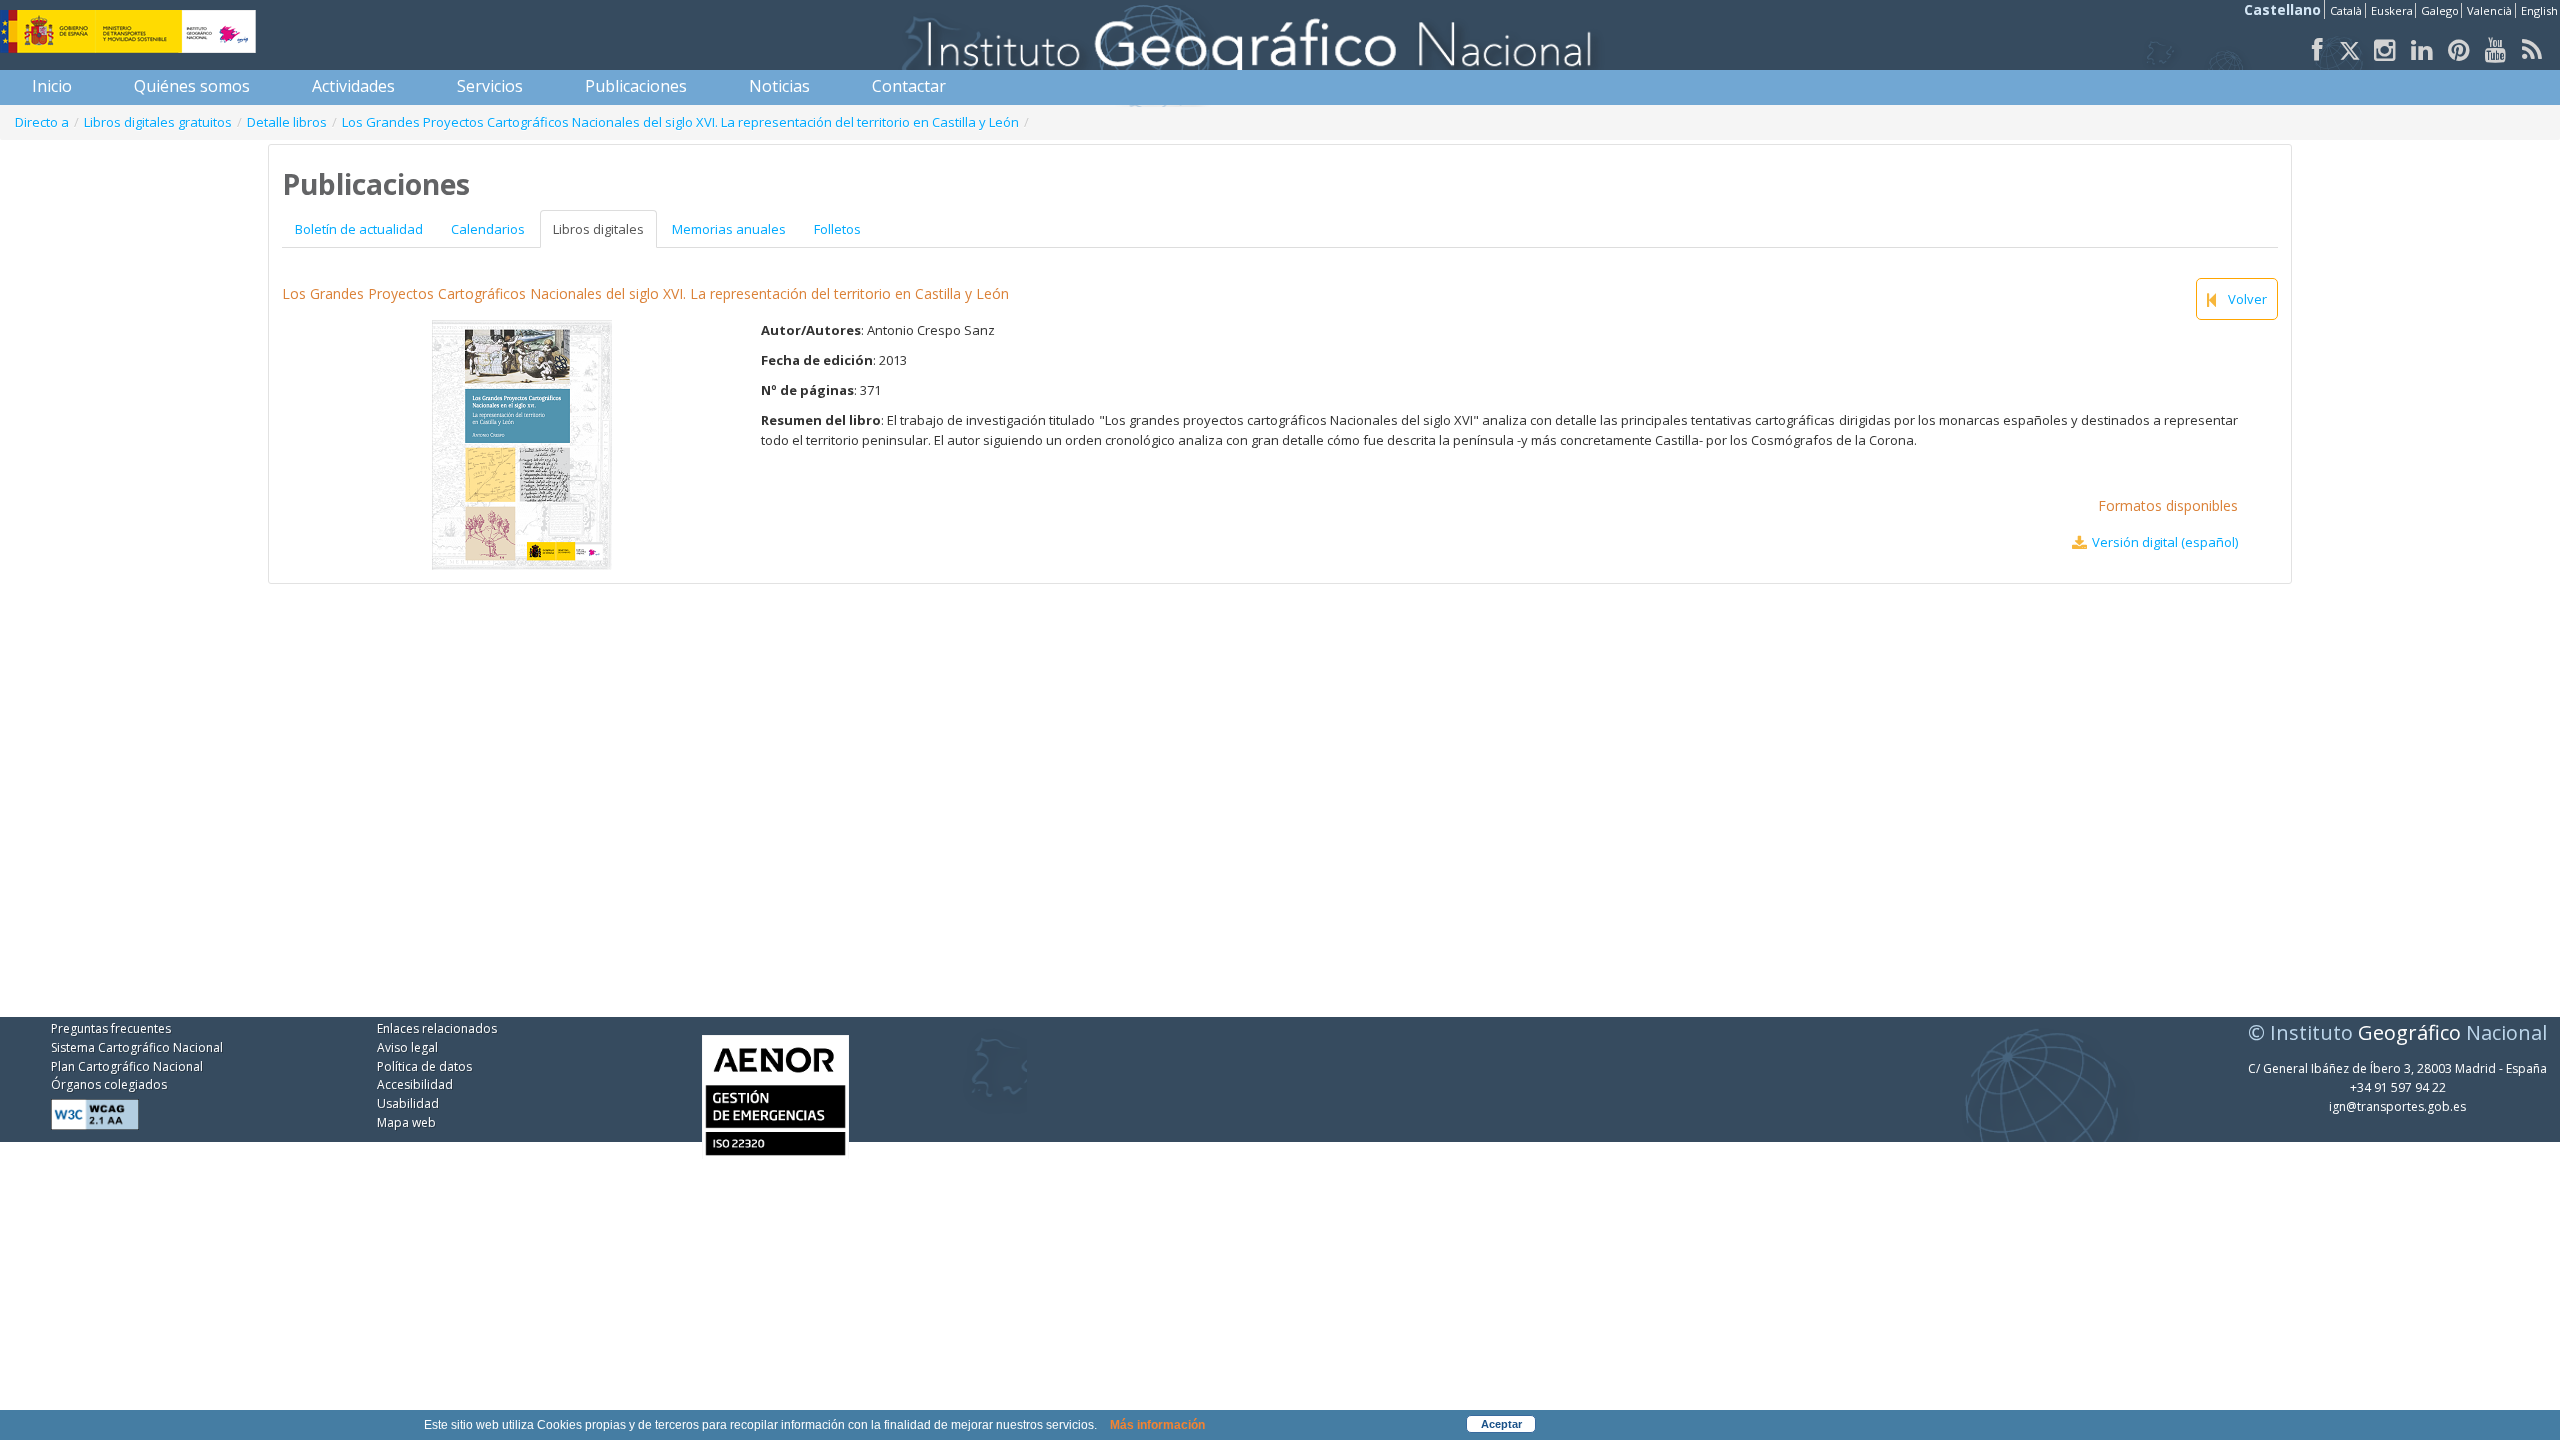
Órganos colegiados (109, 1084)
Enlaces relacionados (437, 1028)
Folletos (837, 229)
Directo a (42, 122)
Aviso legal (407, 1047)
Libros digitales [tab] (598, 229)
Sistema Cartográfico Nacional (137, 1047)
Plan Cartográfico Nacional (127, 1066)
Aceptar (1501, 1424)
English (2539, 10)
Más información (1157, 1425)
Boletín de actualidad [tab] (359, 229)
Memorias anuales (729, 229)
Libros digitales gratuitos (158, 122)
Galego (2440, 10)
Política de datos (424, 1066)
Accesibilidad (415, 1084)
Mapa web (406, 1122)
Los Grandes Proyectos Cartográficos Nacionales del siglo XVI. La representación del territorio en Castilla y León (680, 122)
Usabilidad (408, 1103)
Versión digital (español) (2165, 542)
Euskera (2392, 10)
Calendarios (488, 229)
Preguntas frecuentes (111, 1028)
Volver (2247, 299)
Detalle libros (287, 122)
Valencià (2489, 10)
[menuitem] (52, 86)
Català (2346, 10)
